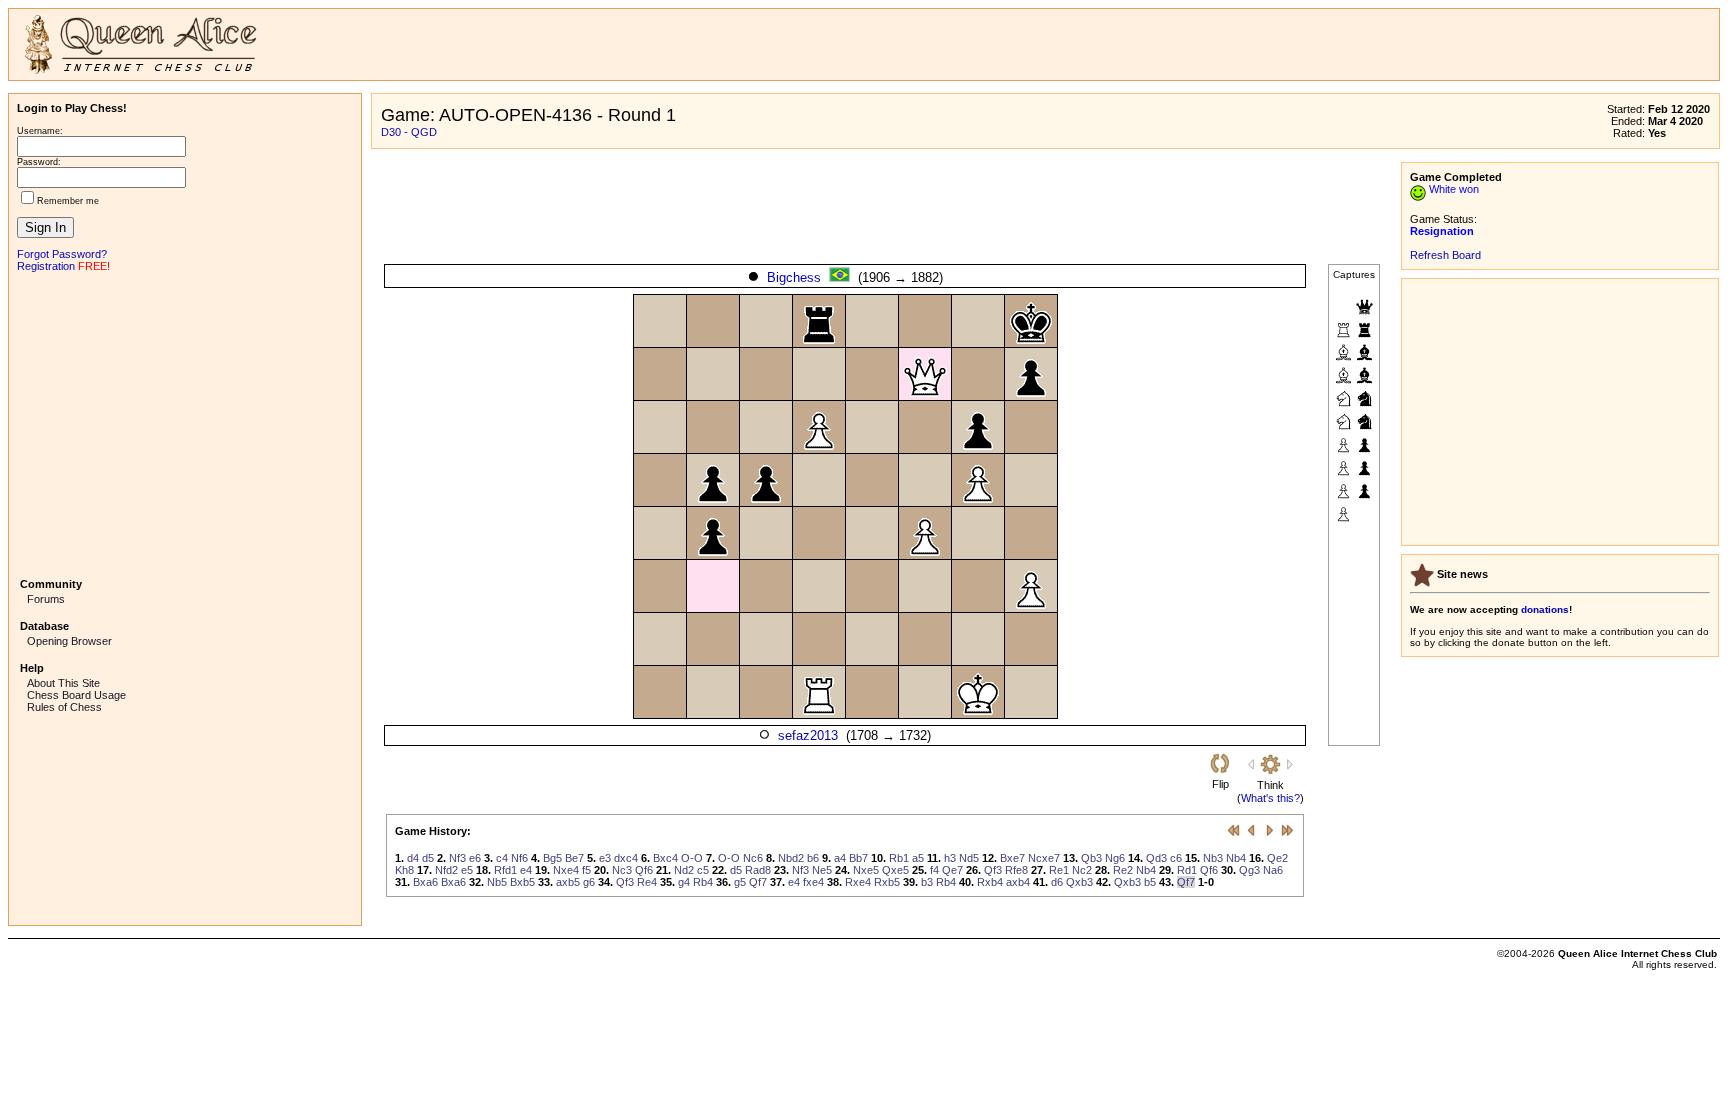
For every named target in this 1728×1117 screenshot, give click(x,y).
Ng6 (1115, 858)
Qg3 (1249, 870)
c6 (1176, 858)
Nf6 (519, 858)
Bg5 (552, 858)
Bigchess (794, 277)
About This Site (63, 683)
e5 (467, 870)
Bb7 (858, 858)
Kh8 (404, 870)
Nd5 (969, 858)
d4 (413, 858)
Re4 (647, 882)
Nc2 (1082, 870)
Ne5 (822, 870)
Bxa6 (425, 882)
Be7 (574, 858)
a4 (840, 858)
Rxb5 (887, 882)
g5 (740, 882)
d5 (428, 858)
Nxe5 (866, 870)
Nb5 (497, 882)
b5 (1150, 882)
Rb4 (703, 882)
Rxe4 (858, 882)
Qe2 (1277, 858)
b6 (813, 858)
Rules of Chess (64, 707)
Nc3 (622, 870)
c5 (703, 870)
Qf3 (993, 870)
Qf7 (758, 882)
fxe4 (813, 882)
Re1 (1059, 870)
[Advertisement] (185, 423)
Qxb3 (1079, 882)
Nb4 (1236, 858)
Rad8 (758, 870)
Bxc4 (665, 858)
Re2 (1123, 870)
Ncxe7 (1044, 858)
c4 (502, 858)
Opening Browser (69, 641)
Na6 (1273, 870)
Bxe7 (1012, 858)
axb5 (568, 882)
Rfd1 (505, 870)
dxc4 (626, 858)
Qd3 (1156, 858)
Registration (46, 266)
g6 (589, 882)
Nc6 (753, 858)
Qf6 (644, 870)
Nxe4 (566, 870)
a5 (918, 858)
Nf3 (457, 858)
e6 (475, 858)
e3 (605, 858)
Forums (46, 599)
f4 (934, 870)
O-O (692, 858)
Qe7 (952, 870)
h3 (950, 858)
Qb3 (1091, 858)
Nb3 (1213, 858)
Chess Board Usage (76, 695)
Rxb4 (990, 882)
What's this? (1270, 798)
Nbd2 (791, 858)
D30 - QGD (409, 132)
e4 (526, 870)
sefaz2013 (808, 735)
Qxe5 (895, 870)
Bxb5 (522, 882)
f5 (586, 870)
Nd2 (684, 870)
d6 (1057, 882)
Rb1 (899, 858)
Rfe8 (1016, 870)
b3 (927, 882)
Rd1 (1187, 870)
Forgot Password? (62, 254)
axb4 (1018, 882)
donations (1545, 609)
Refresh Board (1445, 255)
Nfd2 (446, 870)
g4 (684, 882)
